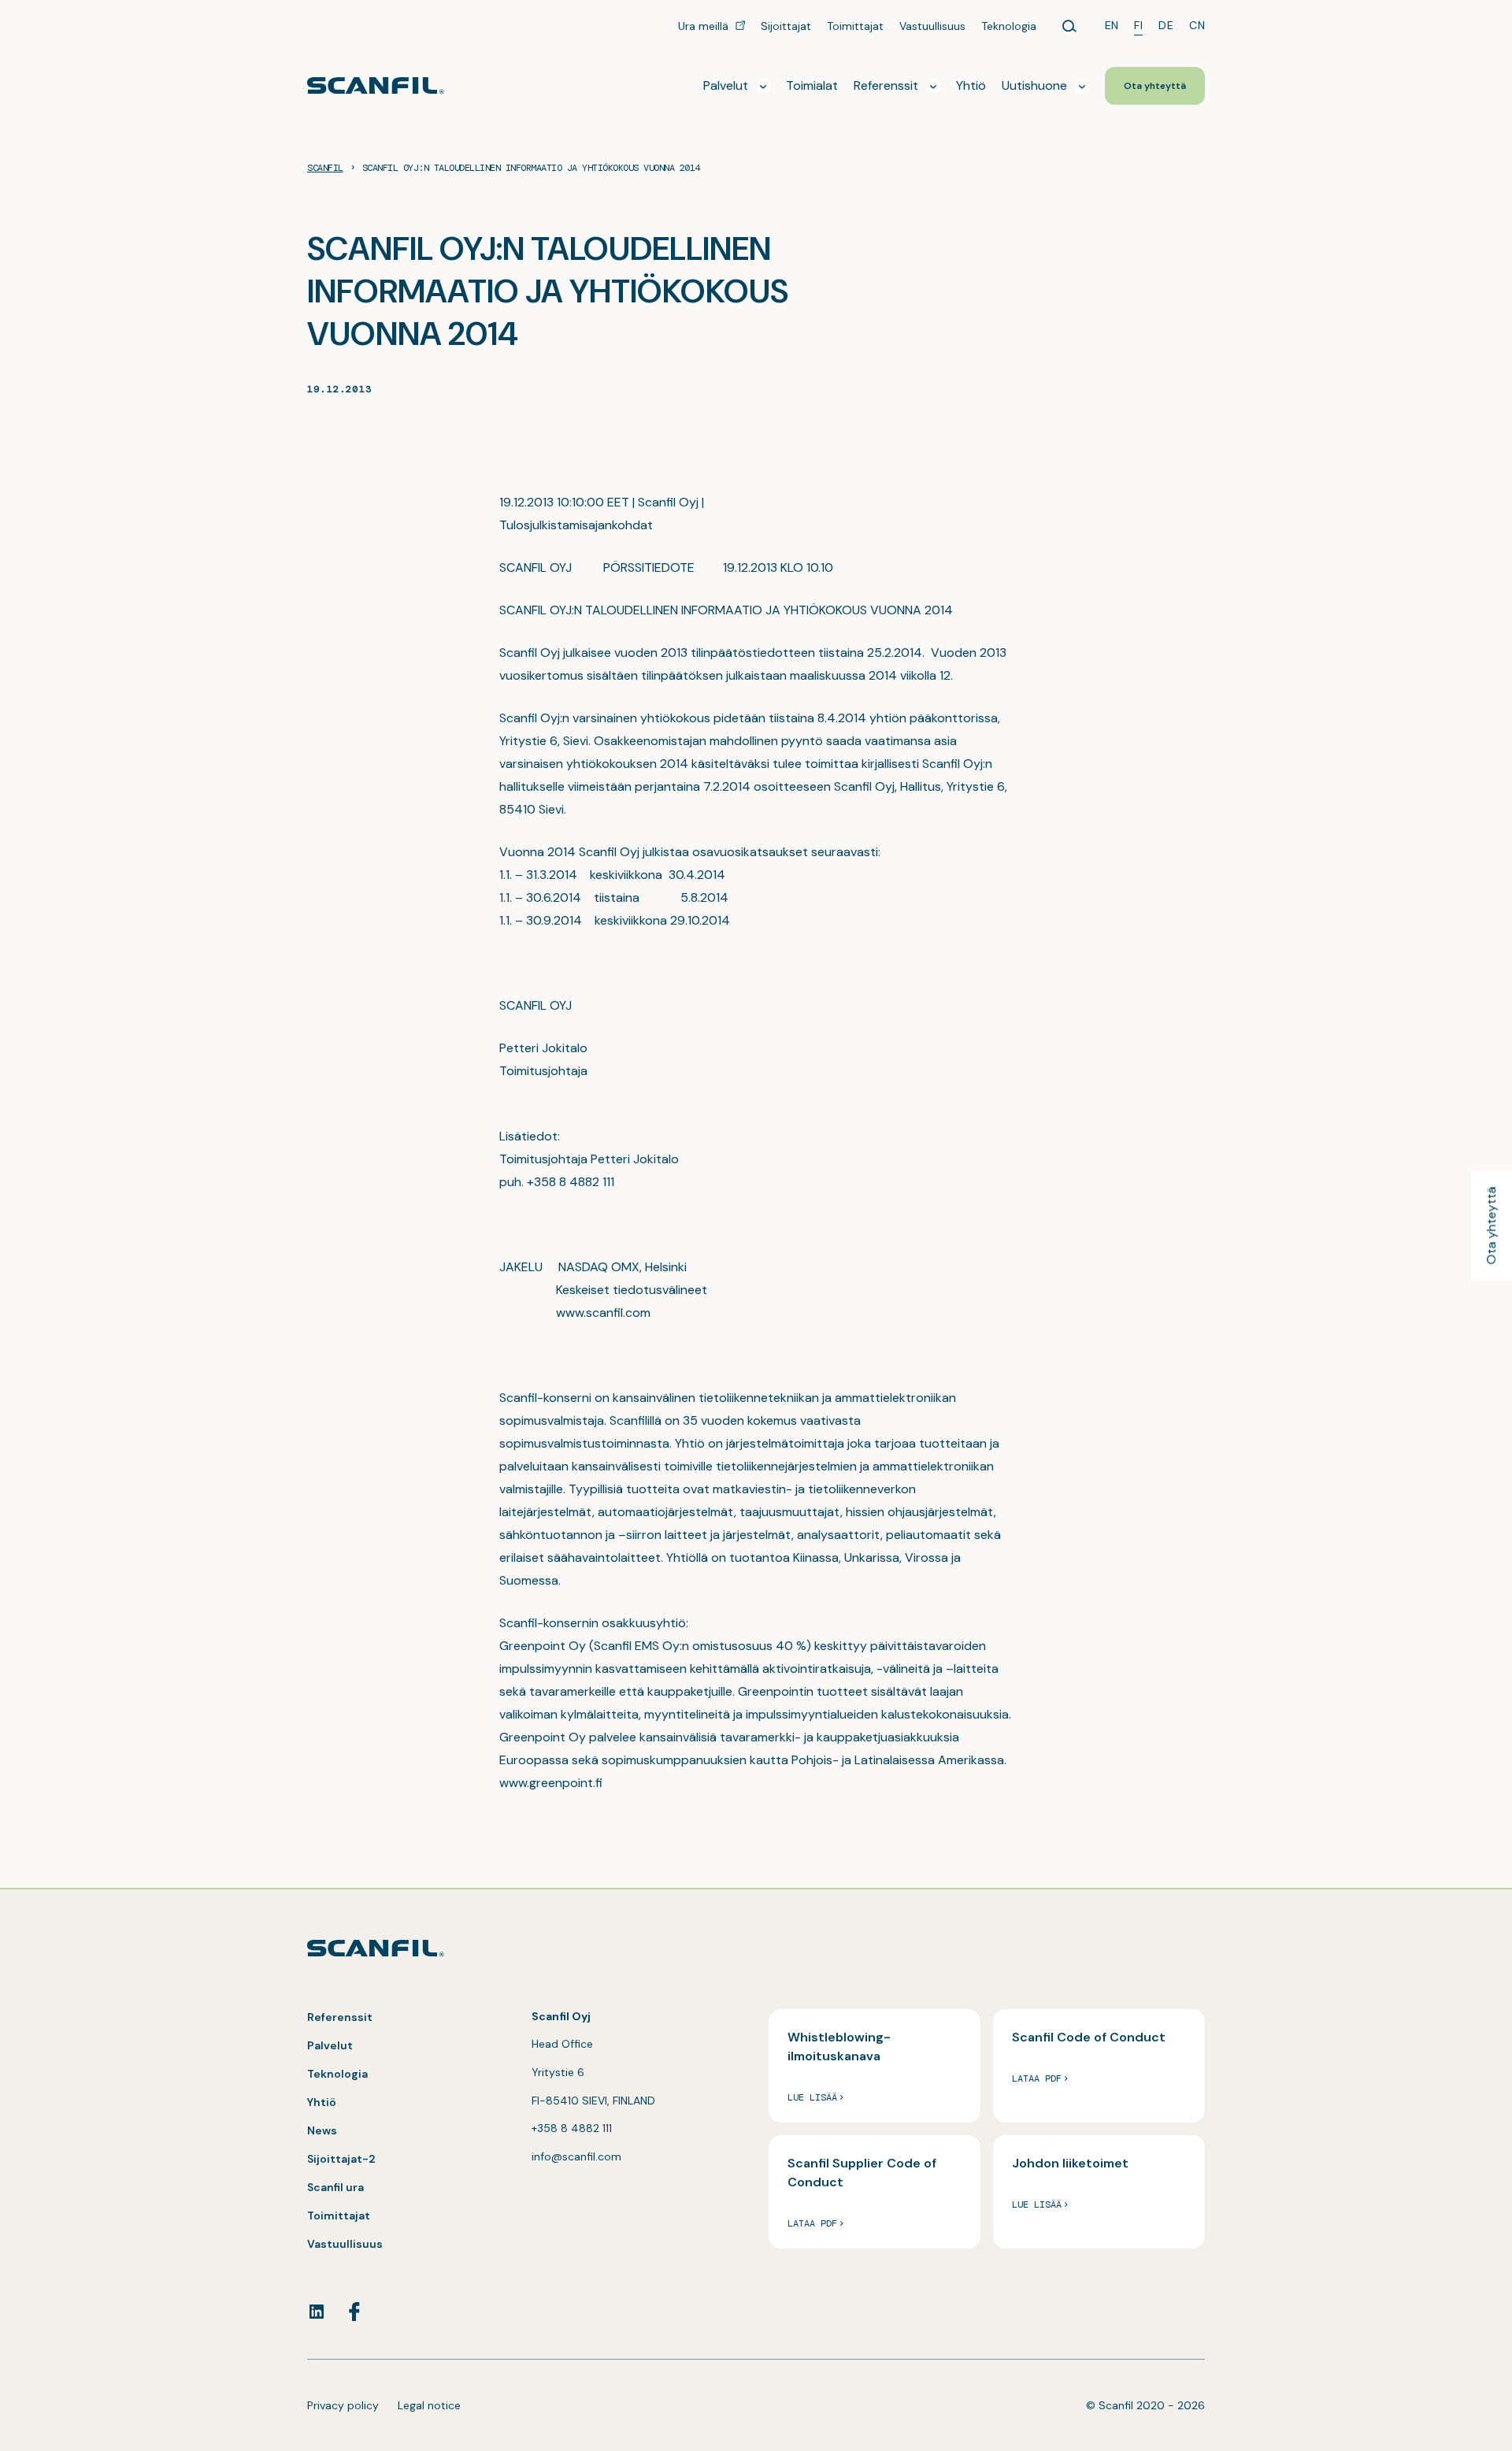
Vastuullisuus (345, 2244)
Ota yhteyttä (1491, 1226)
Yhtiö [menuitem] (971, 85)
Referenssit (340, 2017)
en (1112, 25)
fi (1138, 25)
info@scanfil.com (576, 2156)
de (1166, 25)
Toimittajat (339, 2216)
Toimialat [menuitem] (812, 85)
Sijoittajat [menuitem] (786, 26)
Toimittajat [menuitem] (855, 26)
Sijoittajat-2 (341, 2159)
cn (1197, 25)
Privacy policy (343, 2405)
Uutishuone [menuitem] (1034, 85)
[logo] (376, 85)
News (322, 2130)
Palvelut (330, 2045)
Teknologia (337, 2074)
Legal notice (429, 2405)
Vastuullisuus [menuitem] (932, 26)
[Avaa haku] (1069, 26)
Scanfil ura (335, 2187)
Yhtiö (322, 2102)
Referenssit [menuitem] (886, 85)
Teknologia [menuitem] (1009, 26)
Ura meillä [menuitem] (705, 26)
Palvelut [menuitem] (726, 85)
